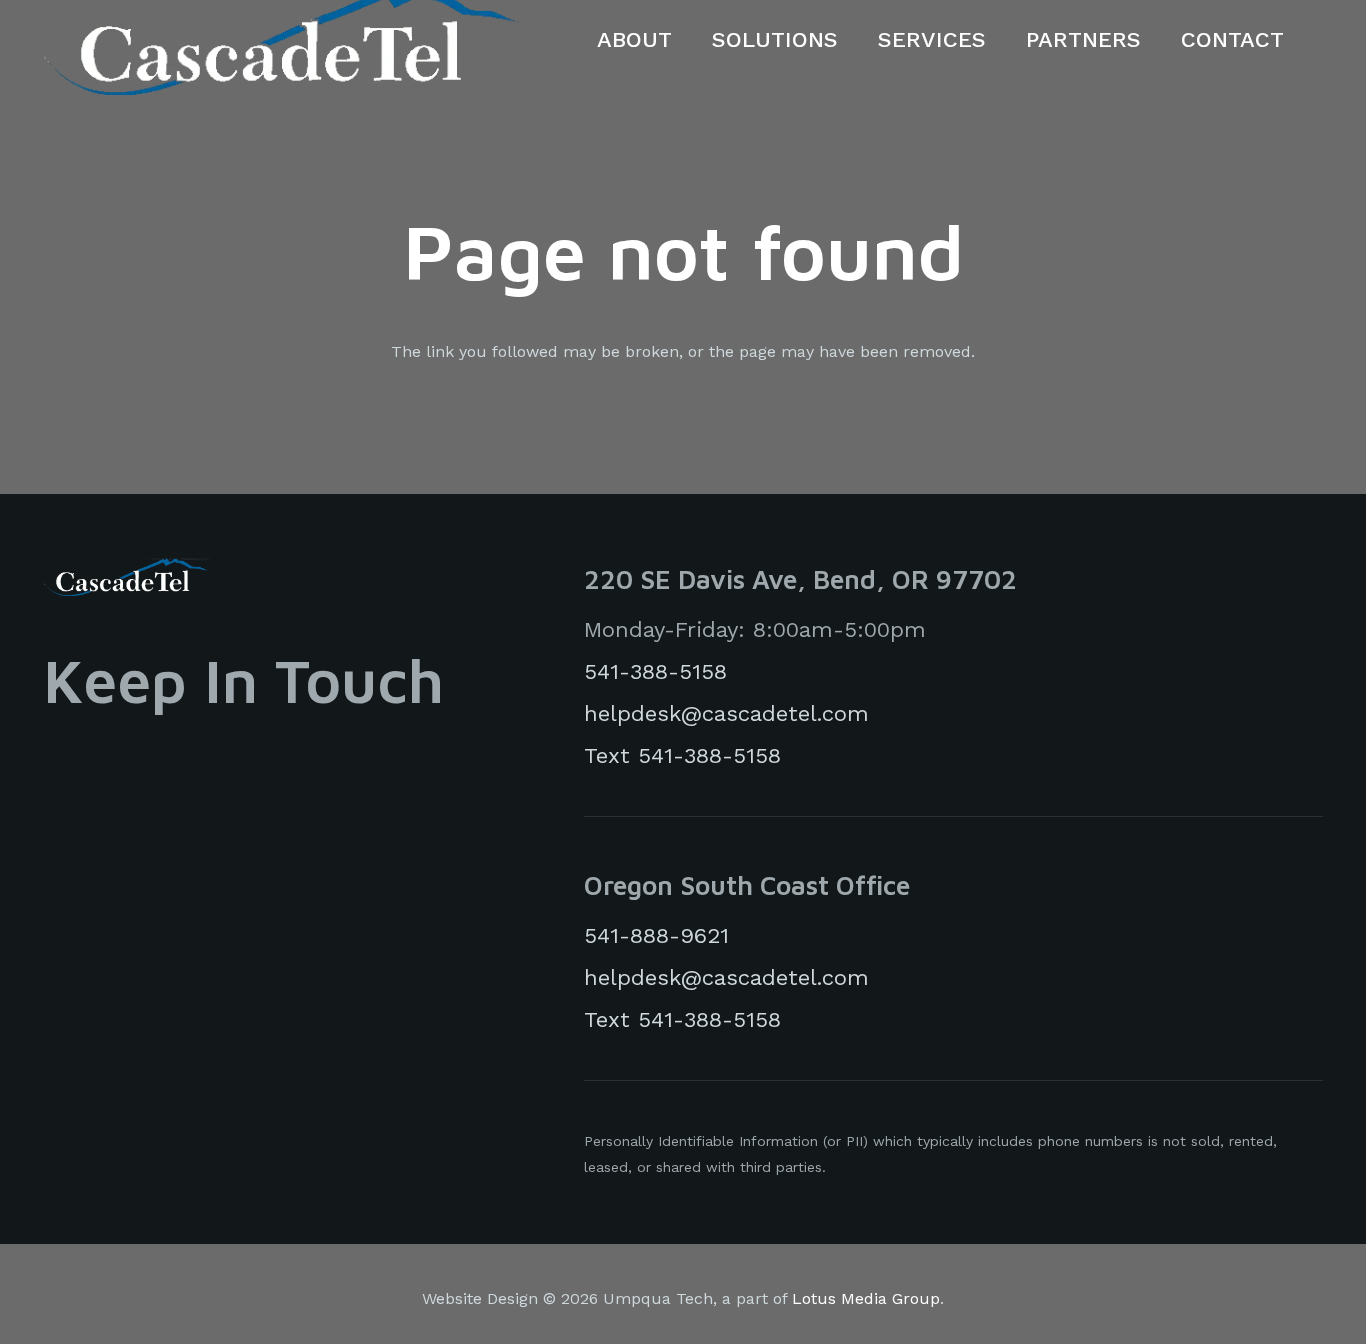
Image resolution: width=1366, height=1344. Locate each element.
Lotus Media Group (866, 1298)
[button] (686, 40)
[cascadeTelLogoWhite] (126, 577)
